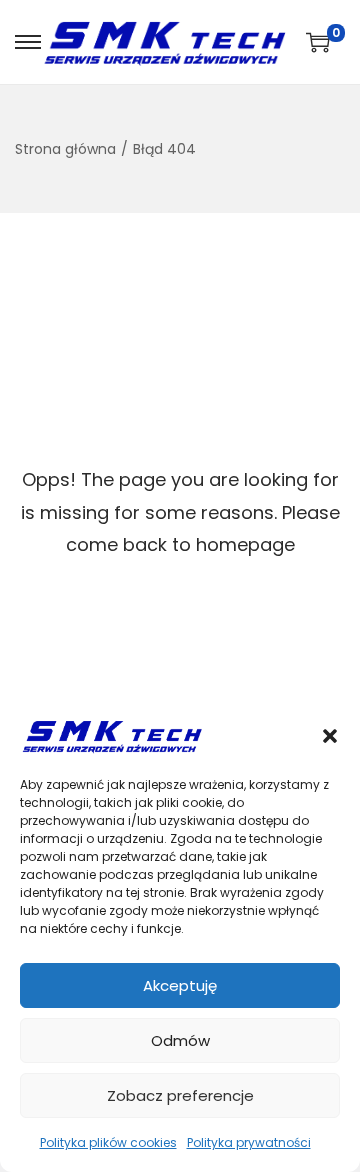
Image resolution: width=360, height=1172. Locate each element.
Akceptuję (180, 985)
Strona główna (65, 149)
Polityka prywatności (249, 1142)
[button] (330, 736)
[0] (318, 42)
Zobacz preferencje (180, 1095)
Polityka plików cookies (108, 1142)
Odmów (180, 1040)
